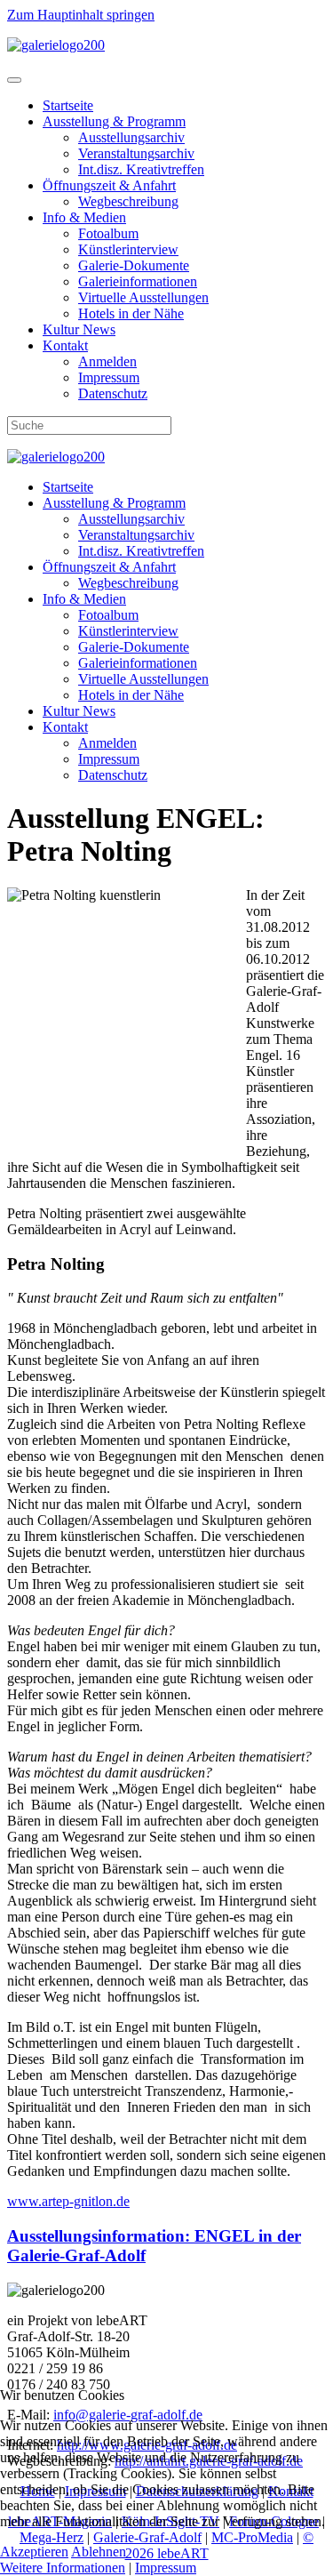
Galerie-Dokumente (134, 265)
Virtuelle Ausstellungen (143, 297)
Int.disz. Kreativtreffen (141, 169)
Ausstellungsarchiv (131, 137)
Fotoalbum (108, 233)
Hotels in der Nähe (131, 313)
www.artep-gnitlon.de (68, 2201)
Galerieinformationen (138, 281)
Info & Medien (84, 217)
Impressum (109, 377)
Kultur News (79, 329)
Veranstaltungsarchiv (136, 153)
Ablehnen (99, 2552)
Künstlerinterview (128, 249)
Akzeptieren (34, 2552)
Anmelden (107, 361)
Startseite (68, 105)
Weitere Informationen (63, 2568)
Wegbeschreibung (128, 201)
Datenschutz (113, 393)
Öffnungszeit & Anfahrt (109, 185)
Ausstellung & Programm (114, 121)
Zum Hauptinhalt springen (81, 15)
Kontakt (65, 345)
